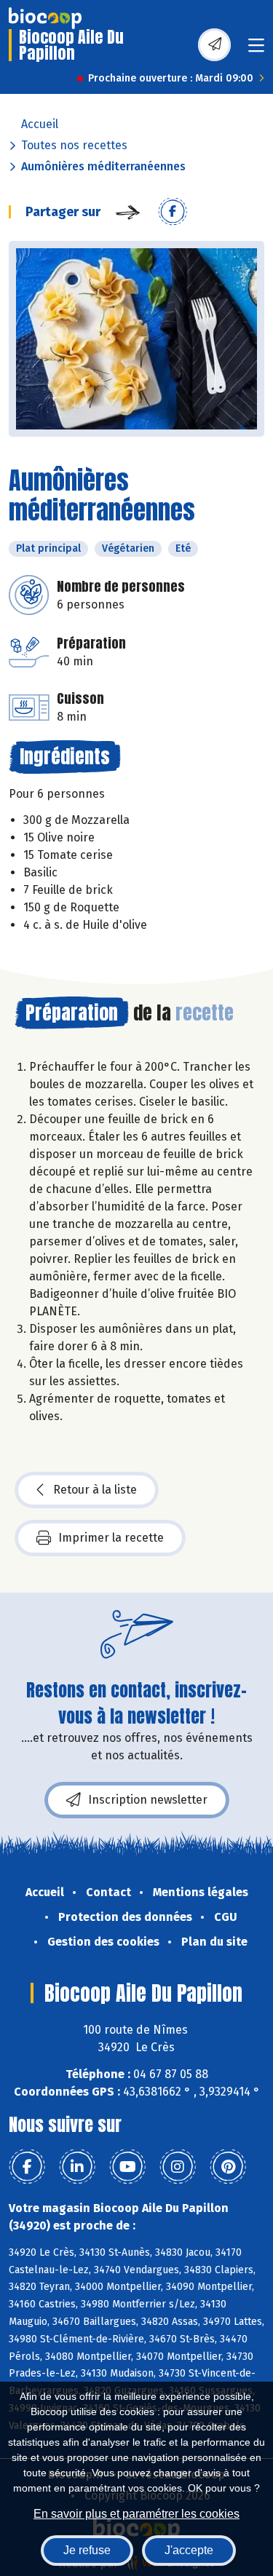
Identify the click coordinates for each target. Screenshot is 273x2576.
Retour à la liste (95, 1490)
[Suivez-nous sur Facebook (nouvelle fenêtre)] (27, 2167)
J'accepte (189, 2550)
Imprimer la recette (111, 1538)
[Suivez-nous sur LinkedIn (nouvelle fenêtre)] (77, 2167)
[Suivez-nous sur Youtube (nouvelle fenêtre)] (127, 2167)
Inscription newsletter (148, 1800)
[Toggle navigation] (256, 50)
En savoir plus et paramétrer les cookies (136, 2514)
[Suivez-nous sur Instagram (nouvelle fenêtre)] (178, 2167)
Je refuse (87, 2550)
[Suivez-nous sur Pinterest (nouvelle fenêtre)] (228, 2167)
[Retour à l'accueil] (45, 18)
